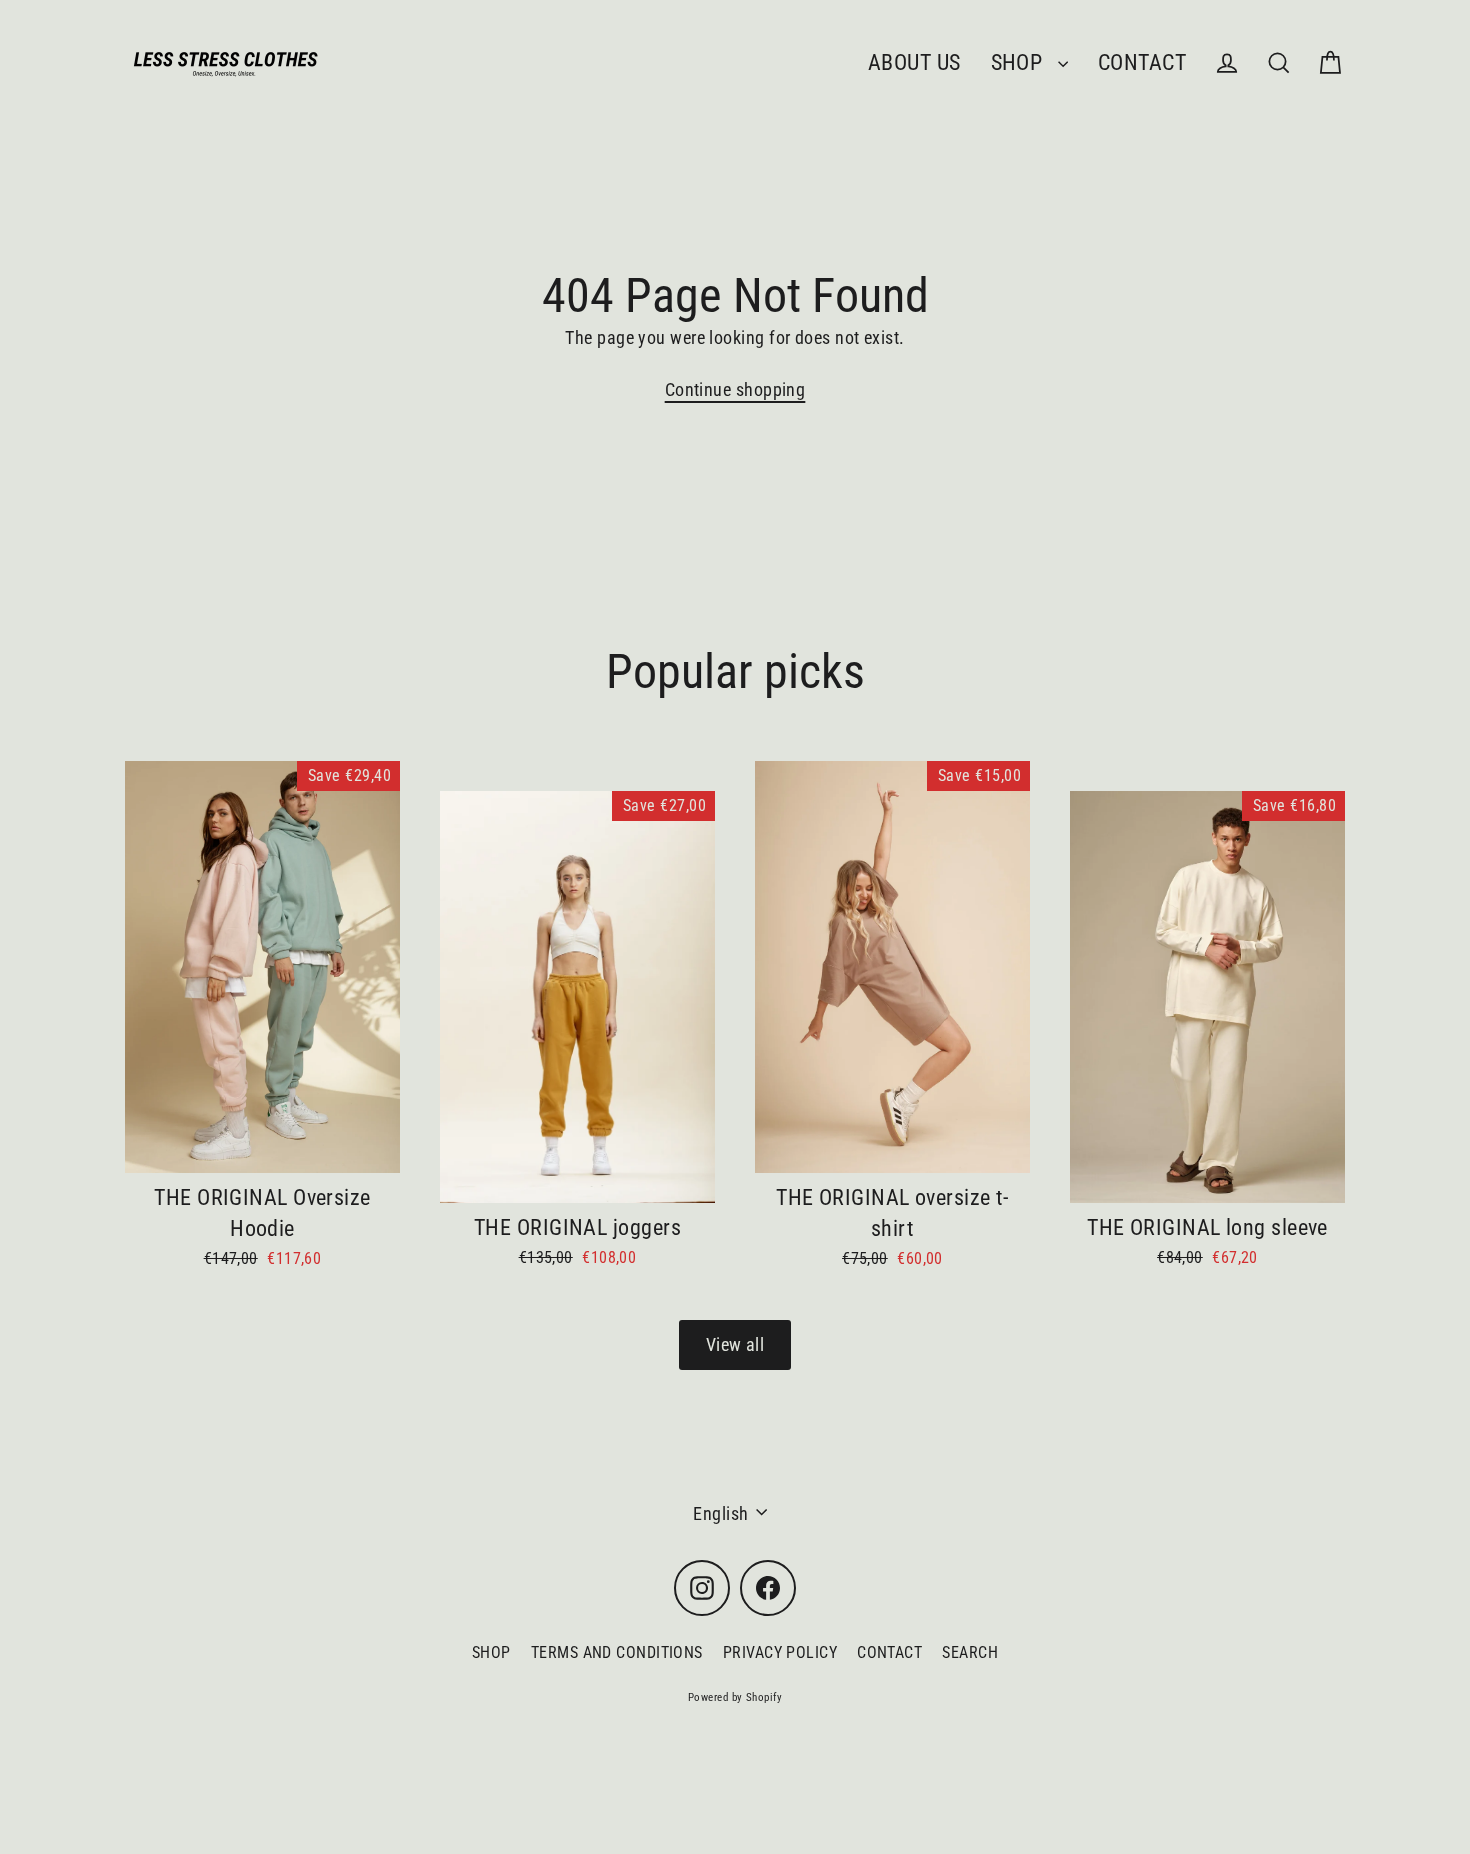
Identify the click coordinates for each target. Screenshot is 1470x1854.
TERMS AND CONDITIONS (617, 1652)
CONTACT (1142, 62)
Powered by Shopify (735, 1697)
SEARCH (970, 1652)
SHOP (1019, 62)
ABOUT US (914, 62)
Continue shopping (735, 389)
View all (735, 1344)
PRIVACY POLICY (780, 1652)
